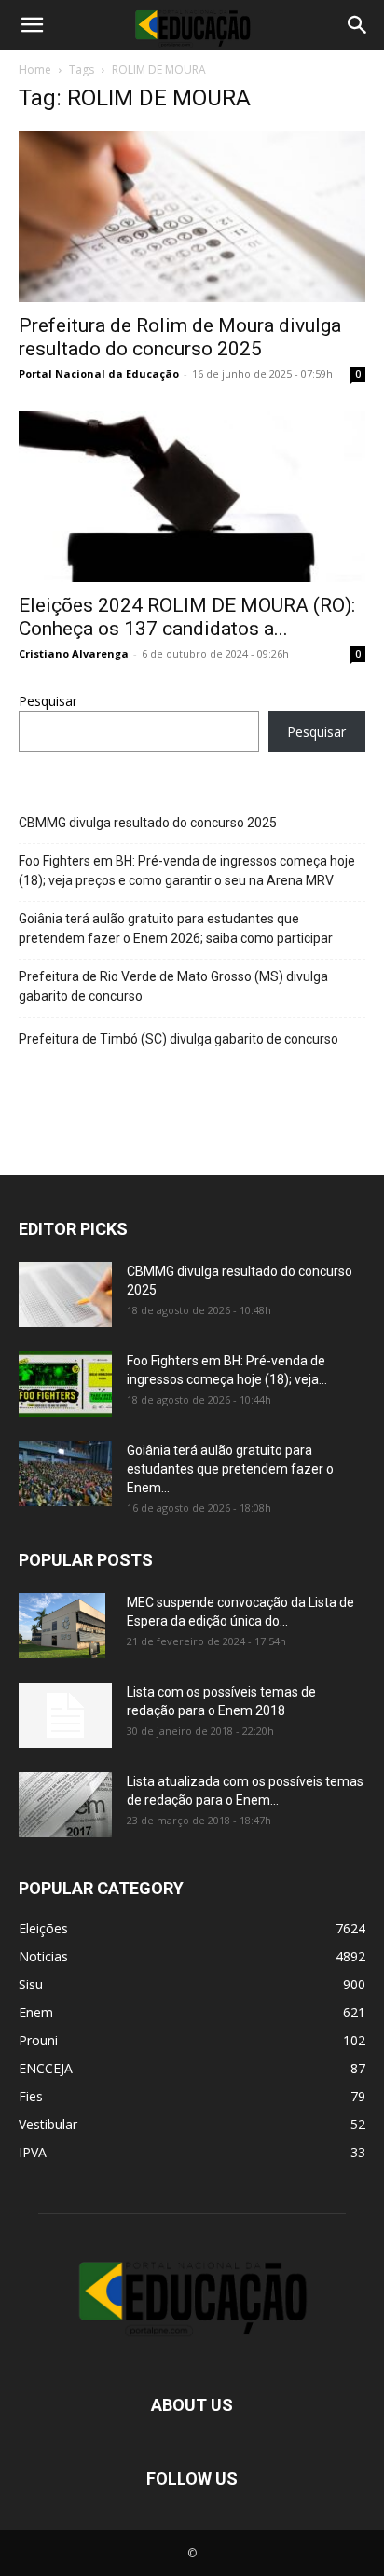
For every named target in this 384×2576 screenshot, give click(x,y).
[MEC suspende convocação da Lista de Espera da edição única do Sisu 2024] (62, 1626)
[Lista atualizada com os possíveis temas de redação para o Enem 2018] (65, 1805)
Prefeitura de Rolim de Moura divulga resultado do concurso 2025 (180, 337)
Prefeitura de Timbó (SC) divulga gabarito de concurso (178, 1039)
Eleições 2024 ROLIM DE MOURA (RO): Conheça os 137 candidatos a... (187, 617)
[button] (32, 25)
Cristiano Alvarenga (74, 653)
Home (35, 69)
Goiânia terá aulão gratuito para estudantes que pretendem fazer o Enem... (230, 1469)
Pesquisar (48, 701)
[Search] (358, 25)
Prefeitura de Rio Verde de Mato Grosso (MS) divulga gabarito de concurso (173, 986)
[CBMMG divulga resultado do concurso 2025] (65, 1295)
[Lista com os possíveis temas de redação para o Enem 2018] (65, 1715)
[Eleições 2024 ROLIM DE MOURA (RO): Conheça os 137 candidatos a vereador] (192, 497)
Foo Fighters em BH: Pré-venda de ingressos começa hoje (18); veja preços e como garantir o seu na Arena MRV (187, 871)
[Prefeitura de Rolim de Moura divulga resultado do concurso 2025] (192, 216)
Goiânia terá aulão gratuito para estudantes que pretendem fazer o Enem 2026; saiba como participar (176, 928)
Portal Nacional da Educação (99, 374)
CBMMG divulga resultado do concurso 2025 (148, 823)
